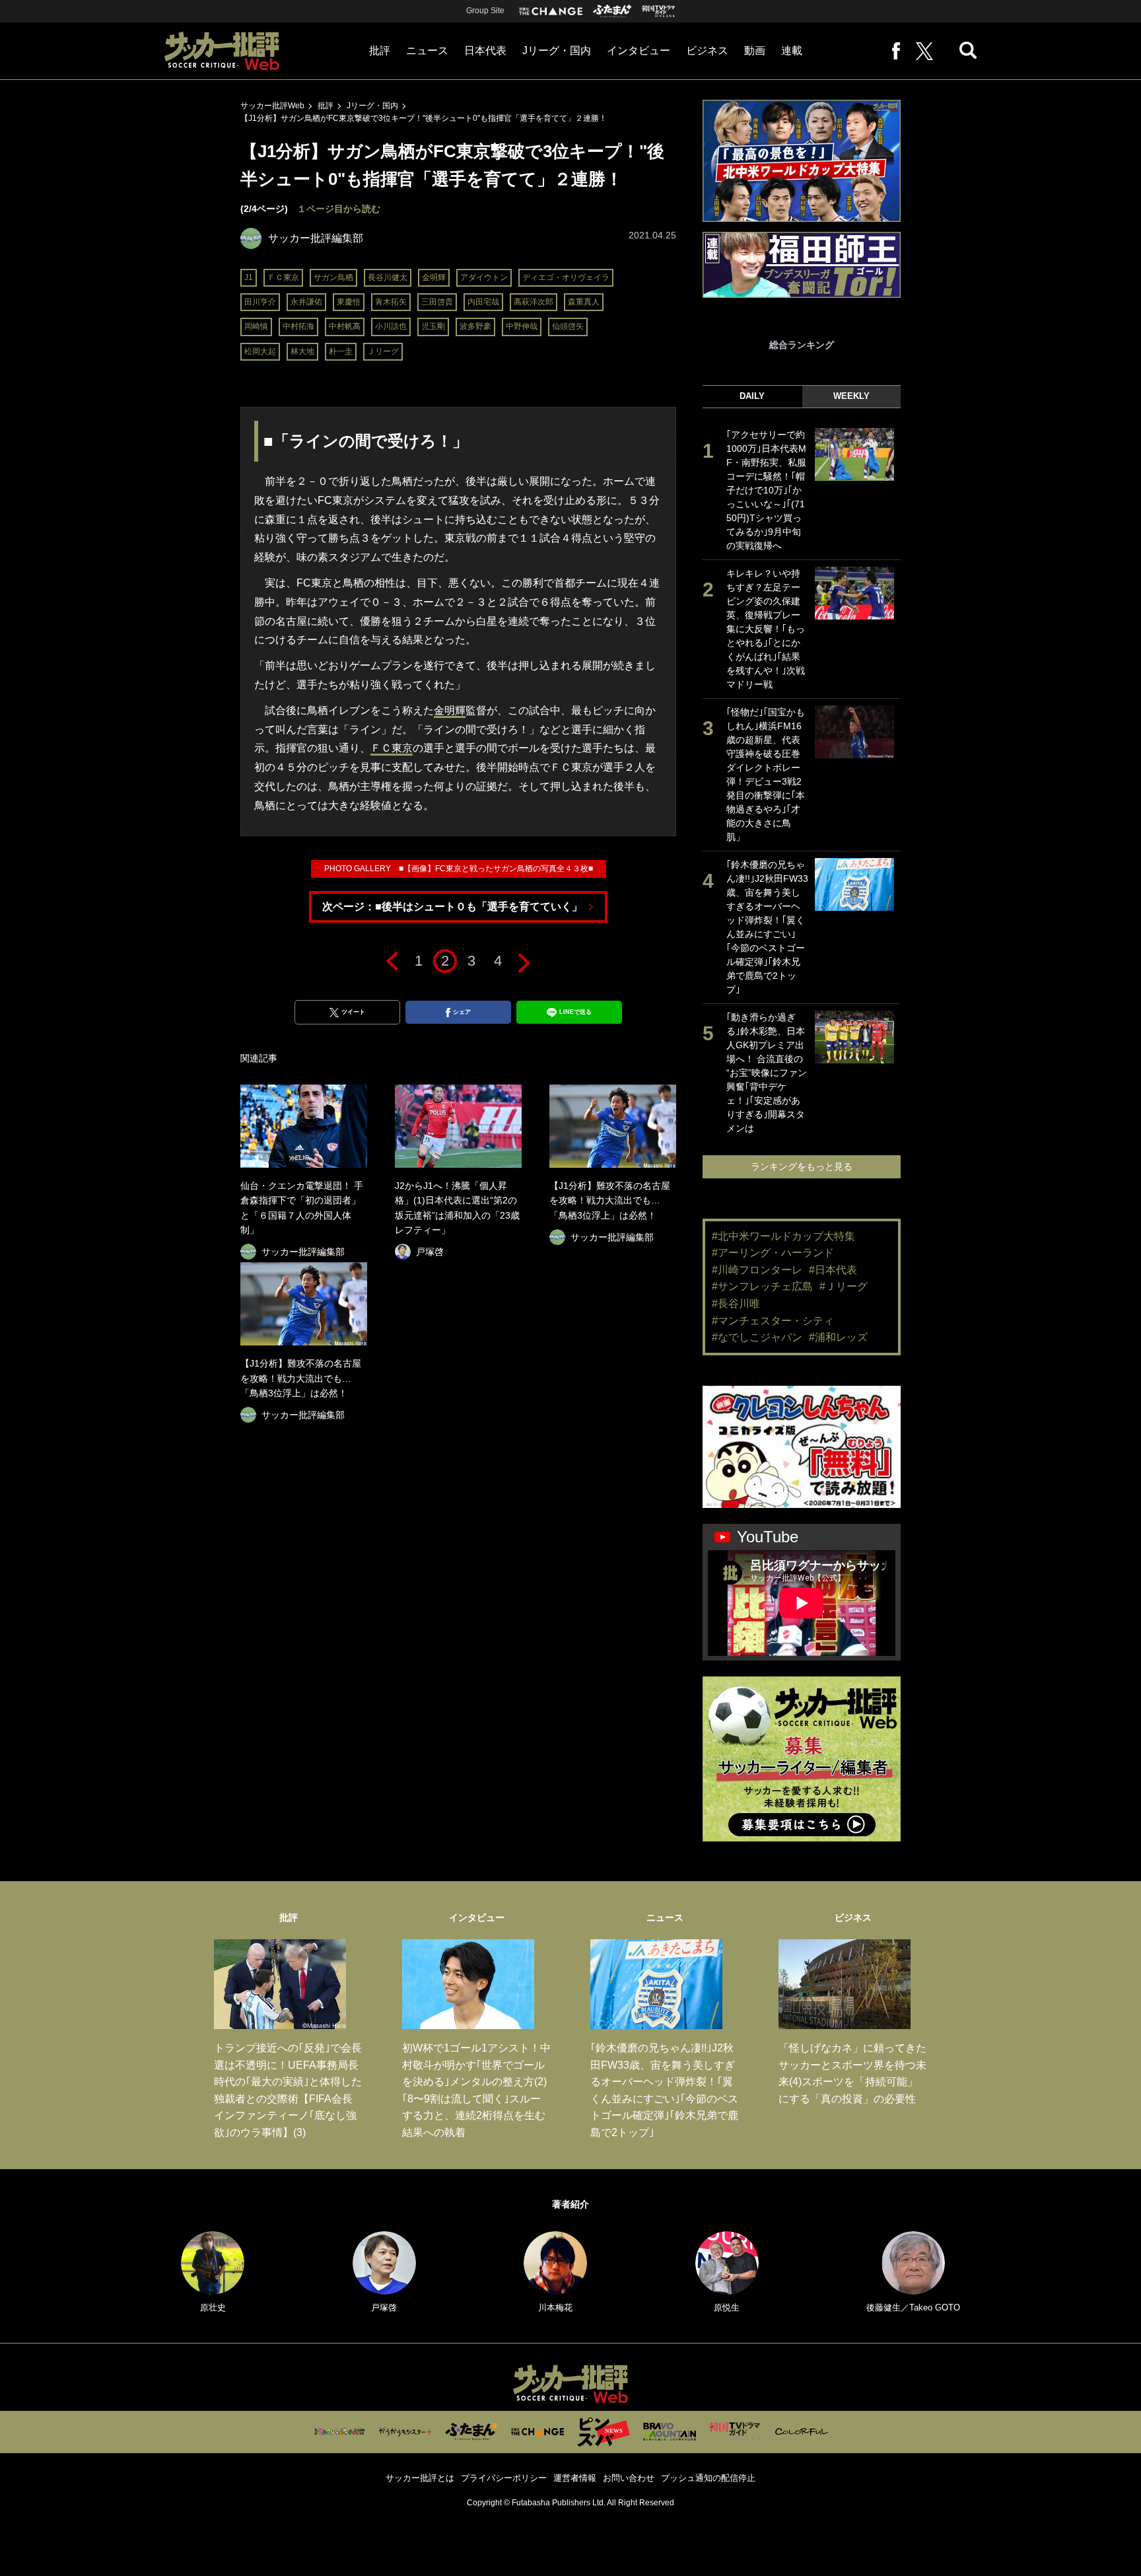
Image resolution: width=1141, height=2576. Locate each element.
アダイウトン (484, 277)
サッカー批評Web (272, 106)
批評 (380, 51)
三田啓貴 (437, 302)
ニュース (427, 51)
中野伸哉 (522, 326)
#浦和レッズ (838, 1337)
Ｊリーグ (383, 351)
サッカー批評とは (420, 2478)
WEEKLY (851, 396)
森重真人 (584, 302)
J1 (249, 277)
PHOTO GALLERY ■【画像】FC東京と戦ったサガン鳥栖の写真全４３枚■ (459, 869)
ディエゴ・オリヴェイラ (566, 277)
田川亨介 (260, 302)
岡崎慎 (256, 326)
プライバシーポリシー (504, 2478)
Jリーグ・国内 (557, 51)
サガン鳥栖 (333, 277)
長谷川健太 (388, 277)
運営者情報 (575, 2478)
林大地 (302, 351)
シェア (462, 1012)
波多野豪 (475, 326)
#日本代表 (833, 1270)
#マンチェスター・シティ (773, 1321)
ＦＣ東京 (283, 277)
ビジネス (707, 51)
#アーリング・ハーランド (773, 1253)
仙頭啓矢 (568, 326)
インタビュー (639, 51)
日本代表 (485, 51)
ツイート (353, 1012)
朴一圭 (341, 351)
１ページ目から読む (339, 209)
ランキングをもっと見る (802, 1166)
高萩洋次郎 (534, 302)
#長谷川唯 (736, 1304)
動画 (755, 51)
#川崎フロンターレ (757, 1270)
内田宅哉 (483, 302)
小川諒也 (391, 326)
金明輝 (434, 277)
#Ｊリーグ (844, 1286)
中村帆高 (345, 326)
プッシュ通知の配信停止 (708, 2478)
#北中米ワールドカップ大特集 (783, 1236)
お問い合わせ (629, 2478)
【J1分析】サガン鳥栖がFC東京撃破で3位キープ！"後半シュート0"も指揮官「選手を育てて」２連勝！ (424, 118)
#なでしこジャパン (757, 1337)
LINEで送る (575, 1012)
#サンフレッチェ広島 (762, 1286)
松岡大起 (260, 351)
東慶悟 (349, 302)
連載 (792, 51)
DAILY (752, 396)
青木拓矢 (391, 302)
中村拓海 (298, 326)
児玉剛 (433, 326)
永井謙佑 (306, 302)
